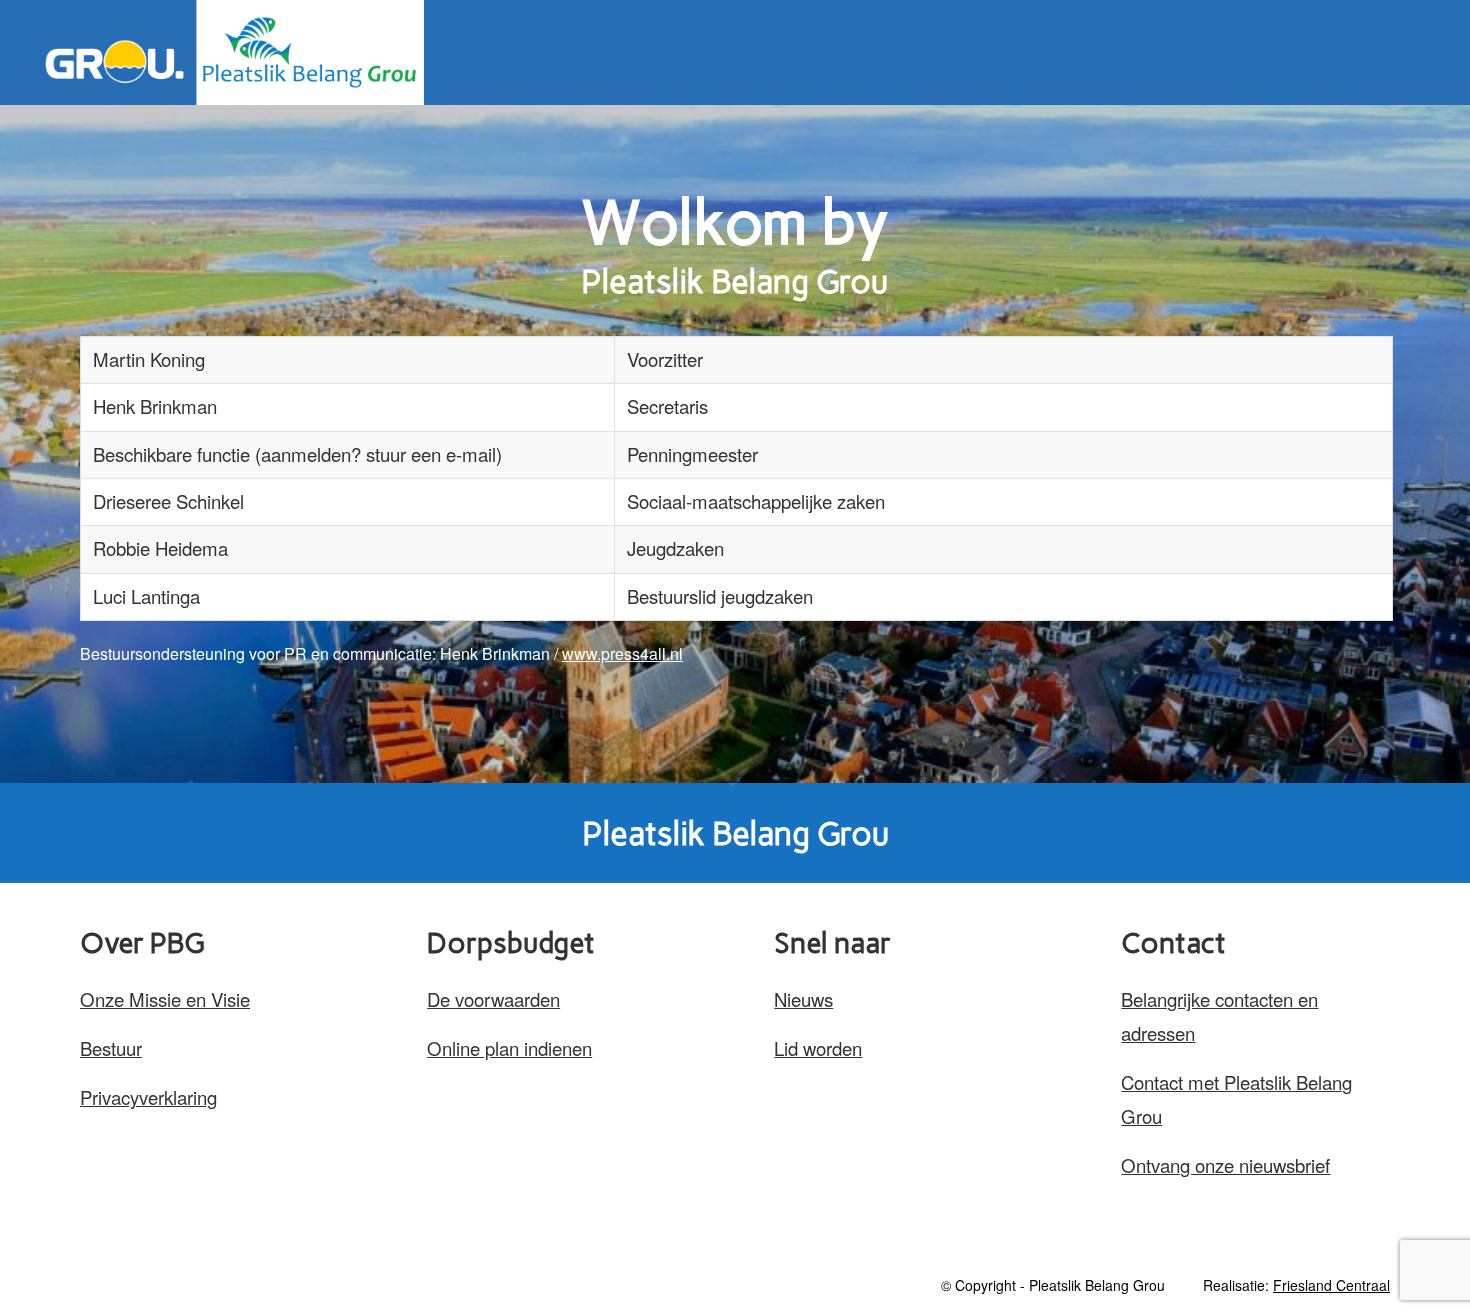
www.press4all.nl (622, 653)
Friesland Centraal (1331, 1285)
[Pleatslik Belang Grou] (226, 52)
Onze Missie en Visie (165, 999)
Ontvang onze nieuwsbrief (1225, 1165)
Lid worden (818, 1048)
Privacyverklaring (148, 1097)
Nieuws (803, 999)
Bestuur (111, 1048)
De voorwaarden (493, 999)
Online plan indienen (509, 1048)
